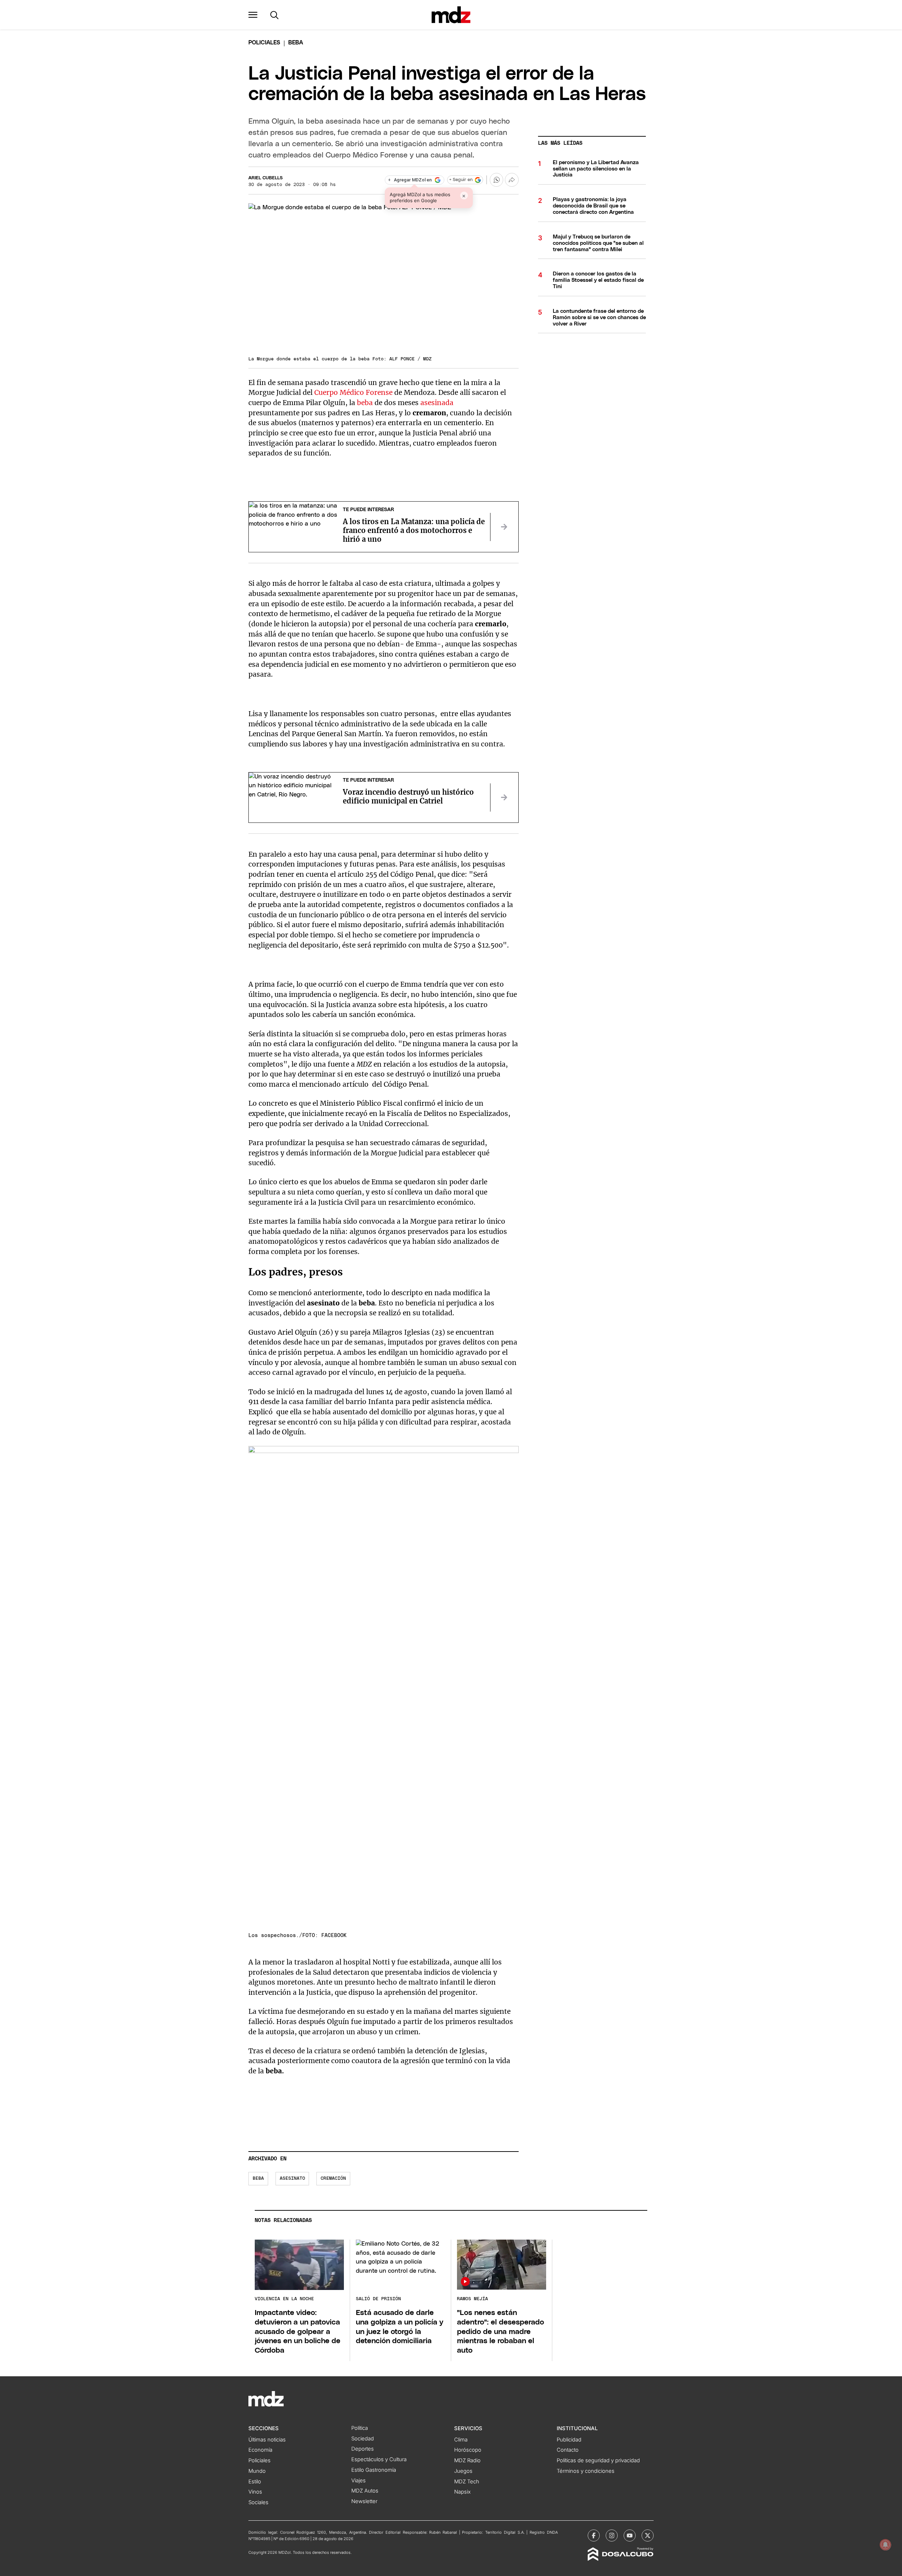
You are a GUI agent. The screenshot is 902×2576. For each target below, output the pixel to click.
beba (366, 403)
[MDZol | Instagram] (612, 2535)
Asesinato (292, 2178)
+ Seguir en (461, 180)
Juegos (463, 2471)
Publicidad (569, 2440)
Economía (260, 2450)
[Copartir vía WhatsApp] (496, 180)
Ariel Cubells (265, 178)
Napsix (462, 2492)
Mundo (257, 2471)
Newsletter (364, 2501)
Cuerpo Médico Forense (353, 392)
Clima (461, 2440)
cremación (333, 2178)
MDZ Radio (467, 2460)
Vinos (255, 2492)
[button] (253, 15)
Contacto (568, 2450)
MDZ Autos (365, 2491)
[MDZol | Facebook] (594, 2535)
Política (360, 2428)
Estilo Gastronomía (374, 2470)
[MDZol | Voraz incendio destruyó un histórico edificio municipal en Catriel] (504, 797)
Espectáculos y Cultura (379, 2459)
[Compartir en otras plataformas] (512, 180)
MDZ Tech (467, 2482)
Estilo (255, 2482)
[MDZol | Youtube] (630, 2535)
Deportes (363, 2449)
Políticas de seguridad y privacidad (598, 2460)
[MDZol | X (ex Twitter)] (648, 2535)
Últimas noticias (267, 2440)
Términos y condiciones (586, 2471)
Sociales (258, 2502)
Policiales (264, 43)
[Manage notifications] (885, 2545)
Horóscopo (468, 2450)
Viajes (359, 2481)
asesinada (437, 403)
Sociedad (363, 2439)
